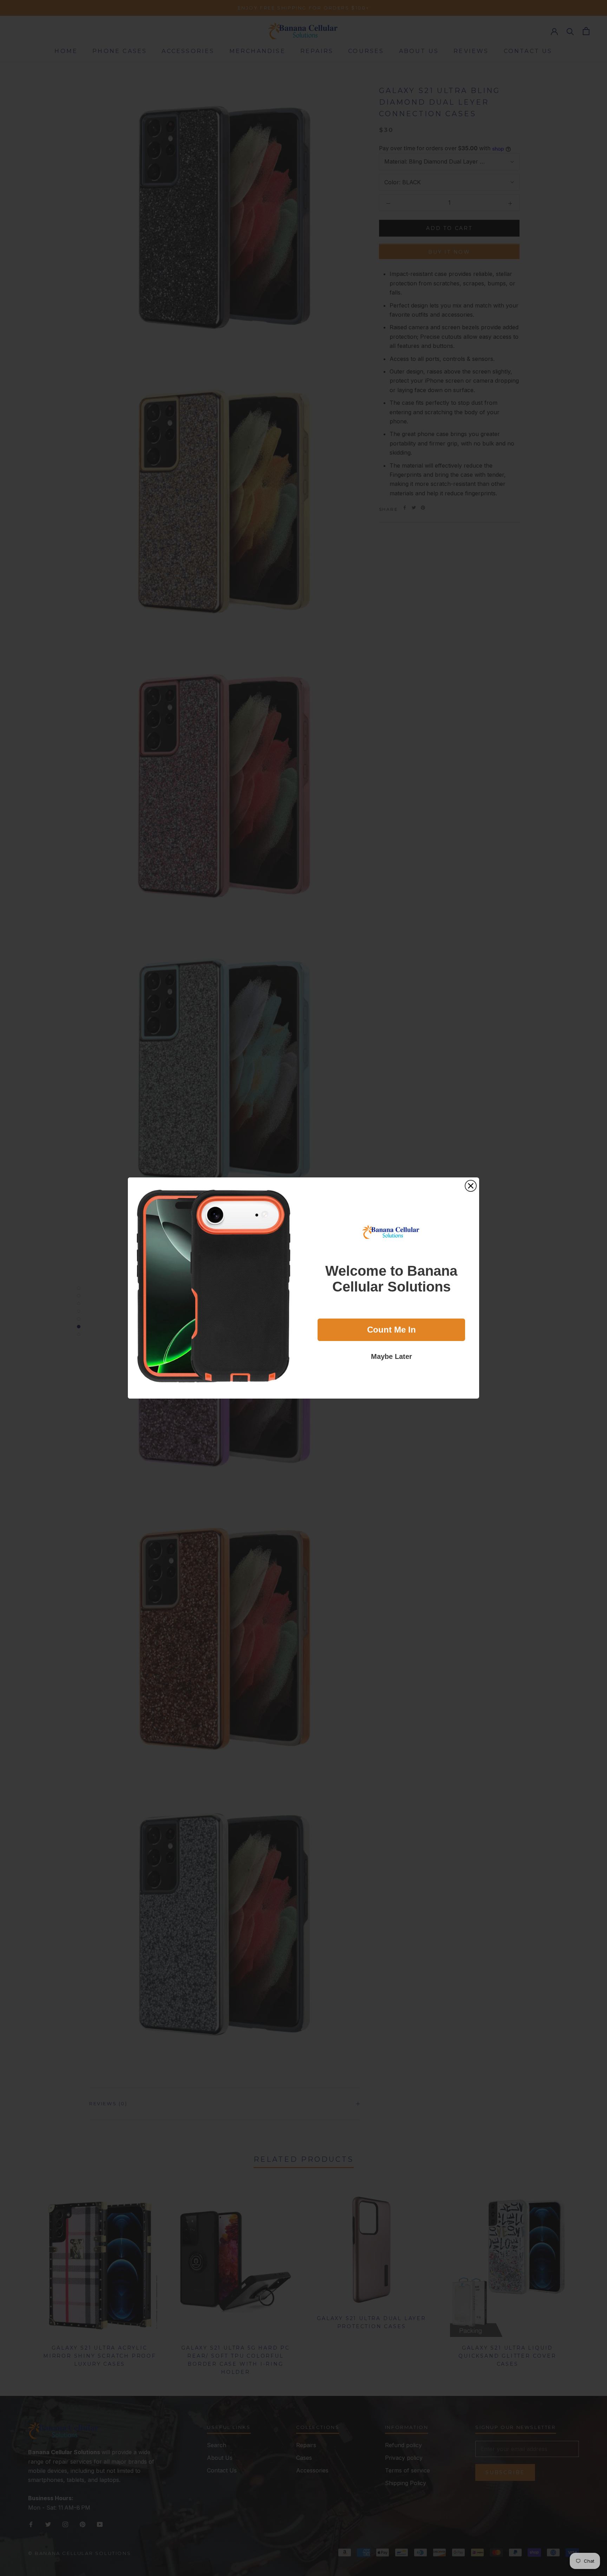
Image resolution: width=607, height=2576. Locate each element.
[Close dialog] (471, 1186)
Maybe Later (391, 1356)
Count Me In (391, 1330)
